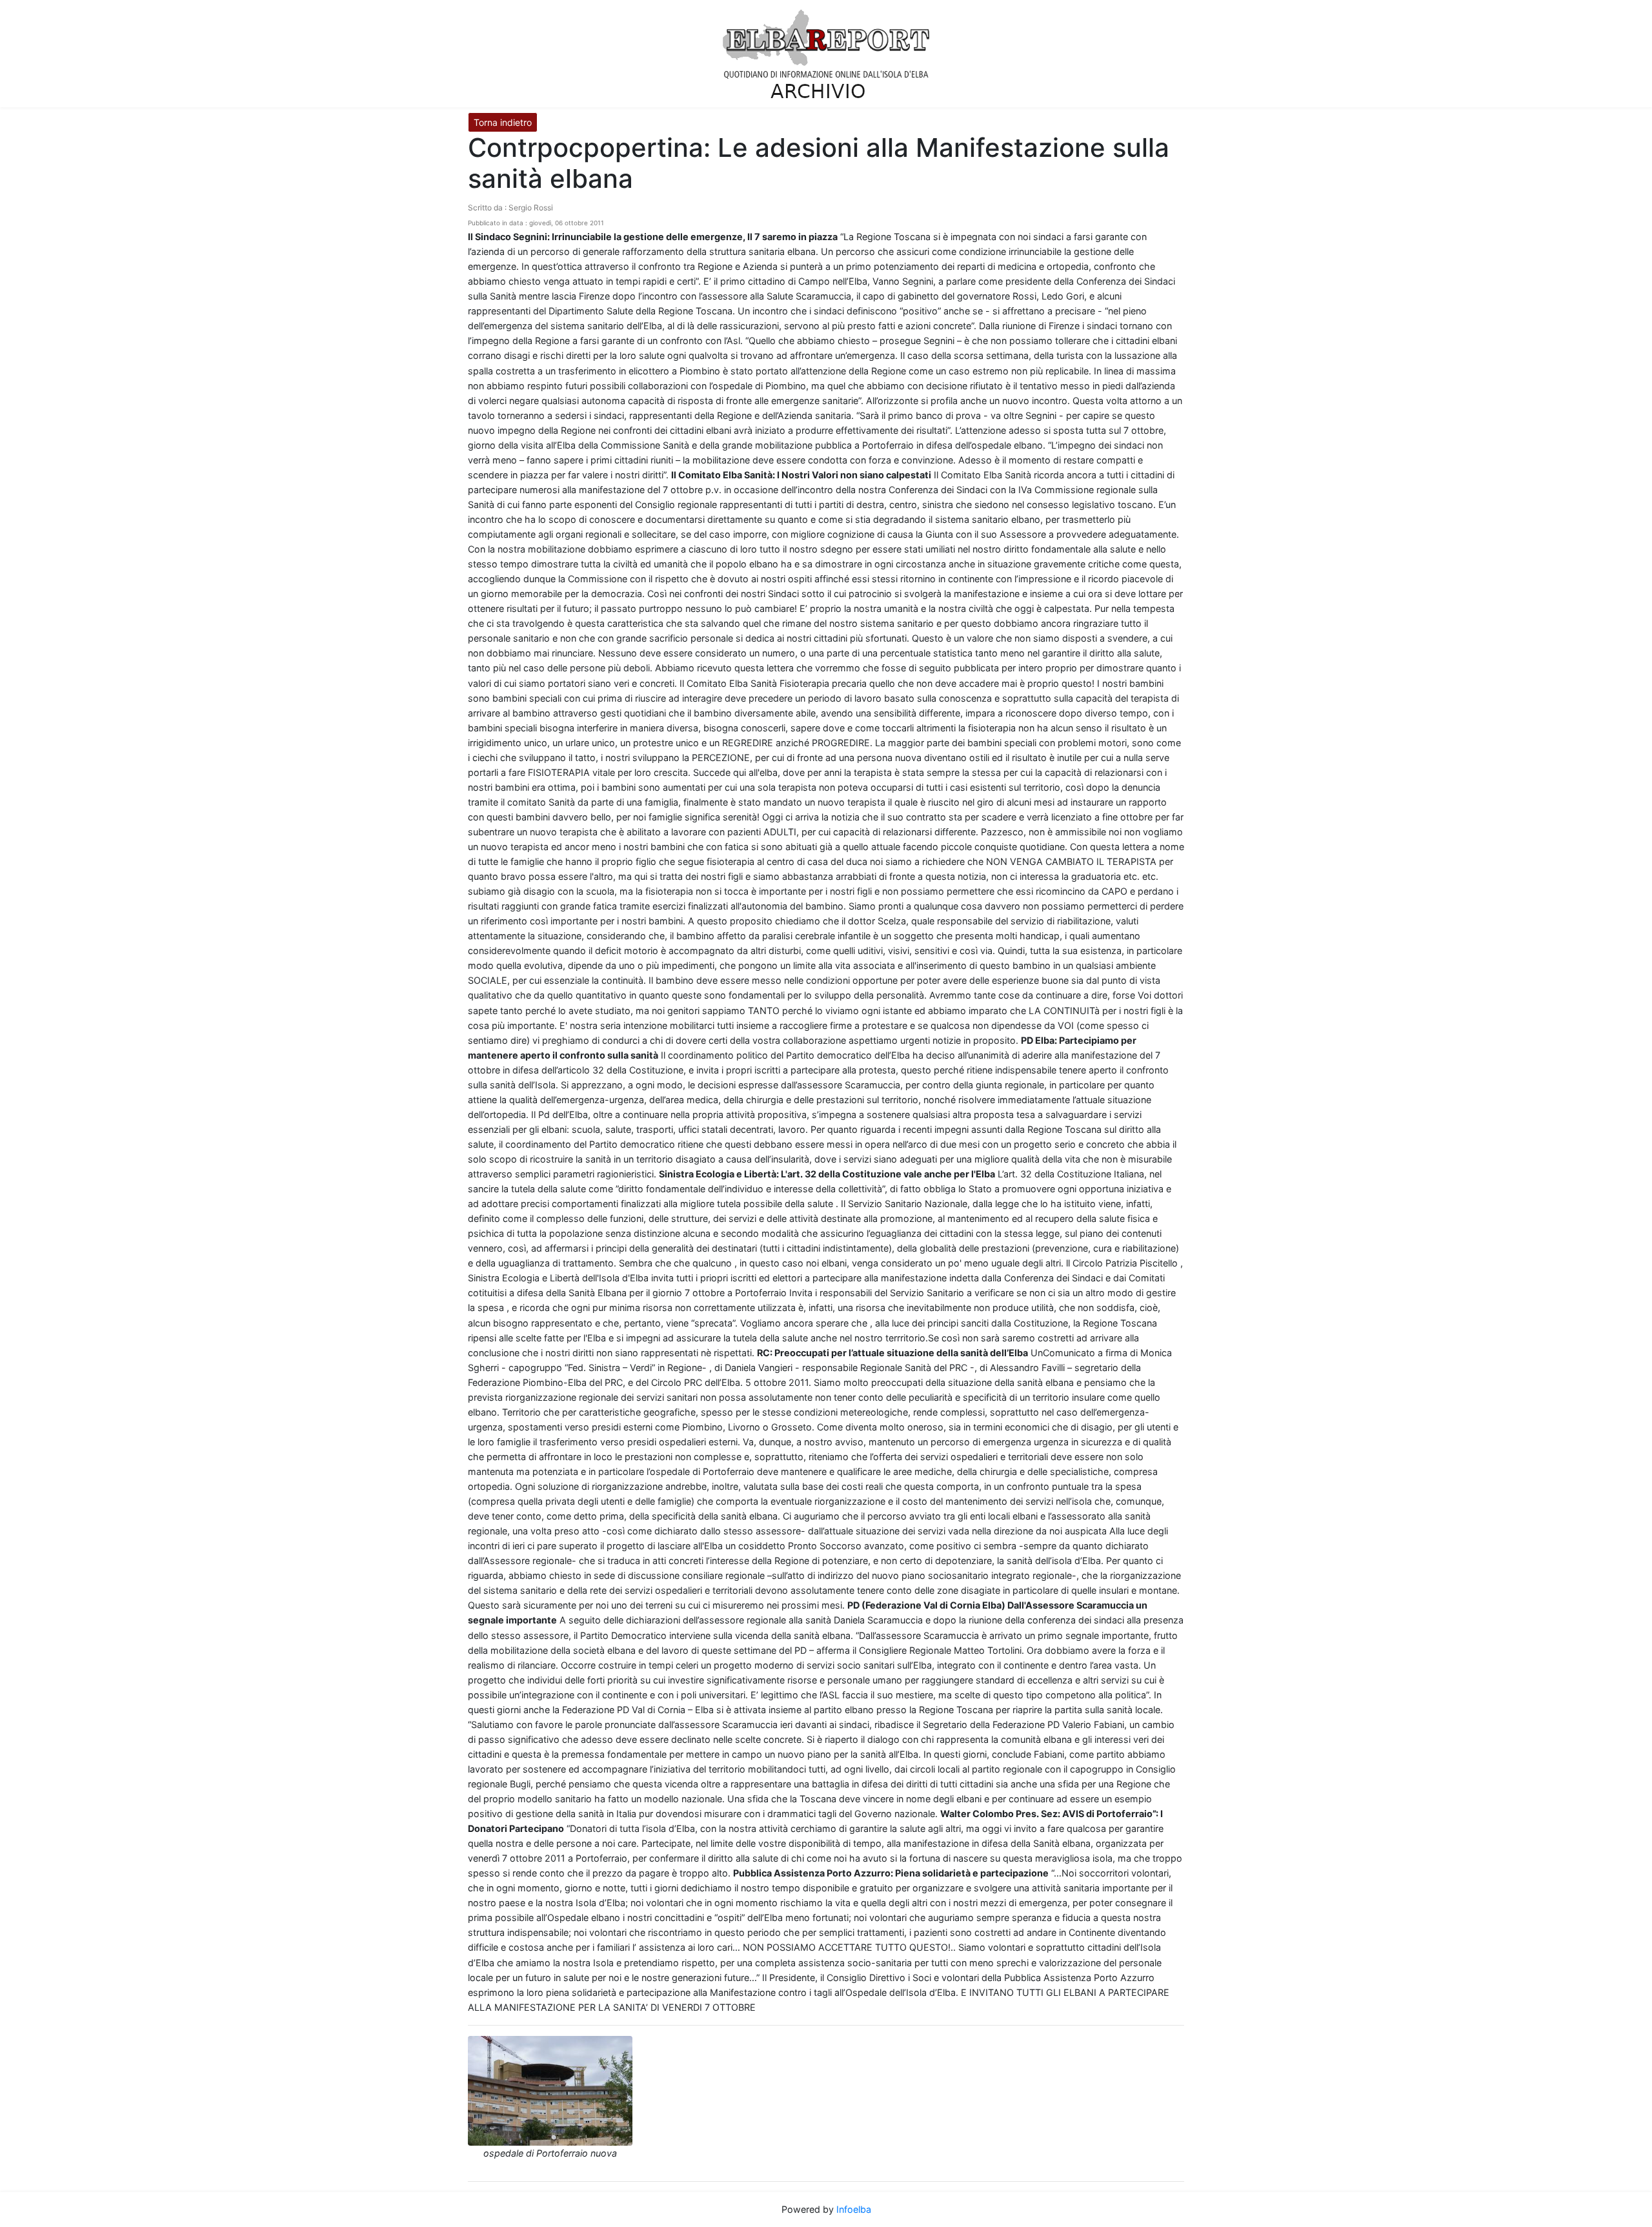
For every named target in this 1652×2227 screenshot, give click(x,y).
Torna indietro (503, 122)
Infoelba (854, 2209)
